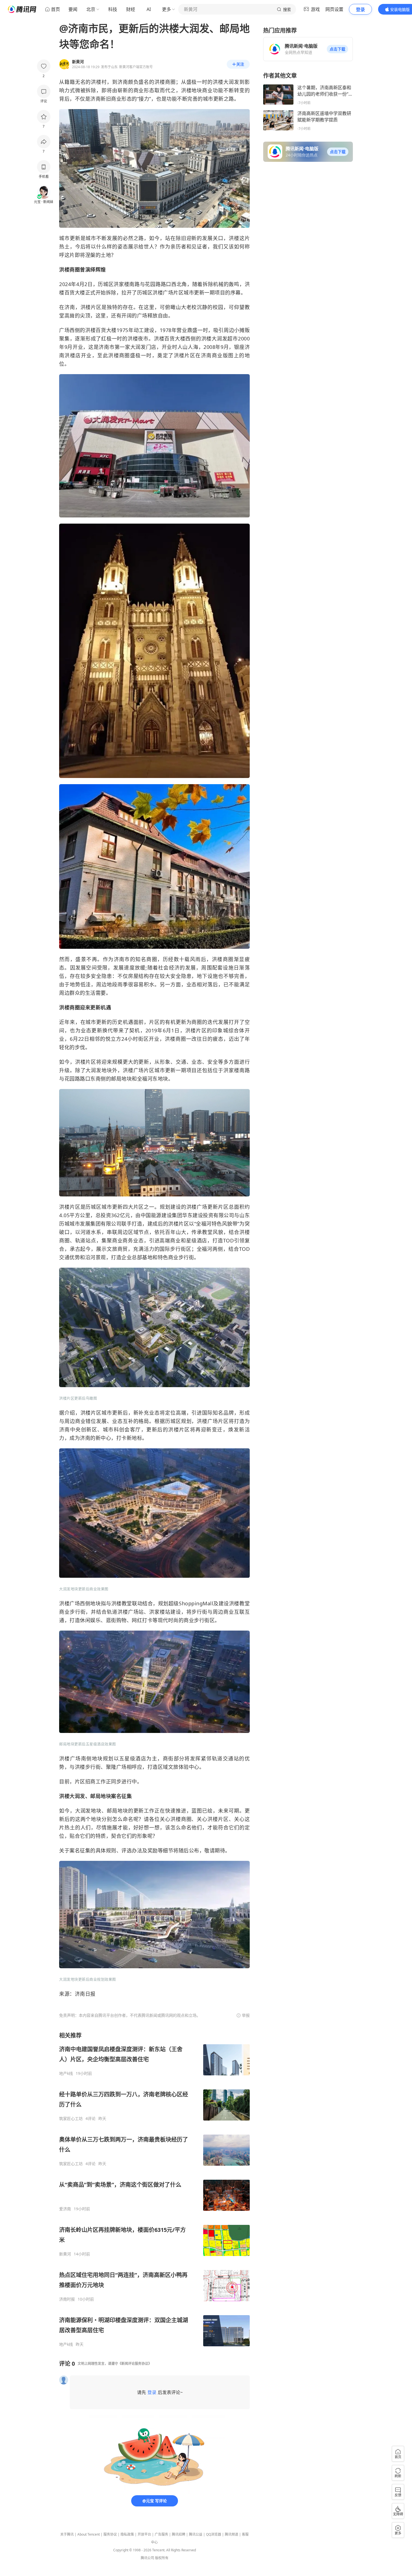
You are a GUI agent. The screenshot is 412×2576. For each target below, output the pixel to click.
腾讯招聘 (179, 2534)
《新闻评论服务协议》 (135, 2364)
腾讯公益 (196, 2534)
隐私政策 (127, 2534)
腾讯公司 (147, 2558)
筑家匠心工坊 (71, 2119)
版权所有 (162, 2558)
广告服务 (161, 2534)
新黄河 (65, 2254)
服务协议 (110, 2534)
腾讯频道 (232, 2534)
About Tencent (89, 2534)
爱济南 (65, 2209)
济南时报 (67, 2299)
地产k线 (66, 2073)
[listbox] (154, 2189)
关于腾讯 (67, 2534)
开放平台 (144, 2534)
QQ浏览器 (214, 2534)
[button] (337, 49)
